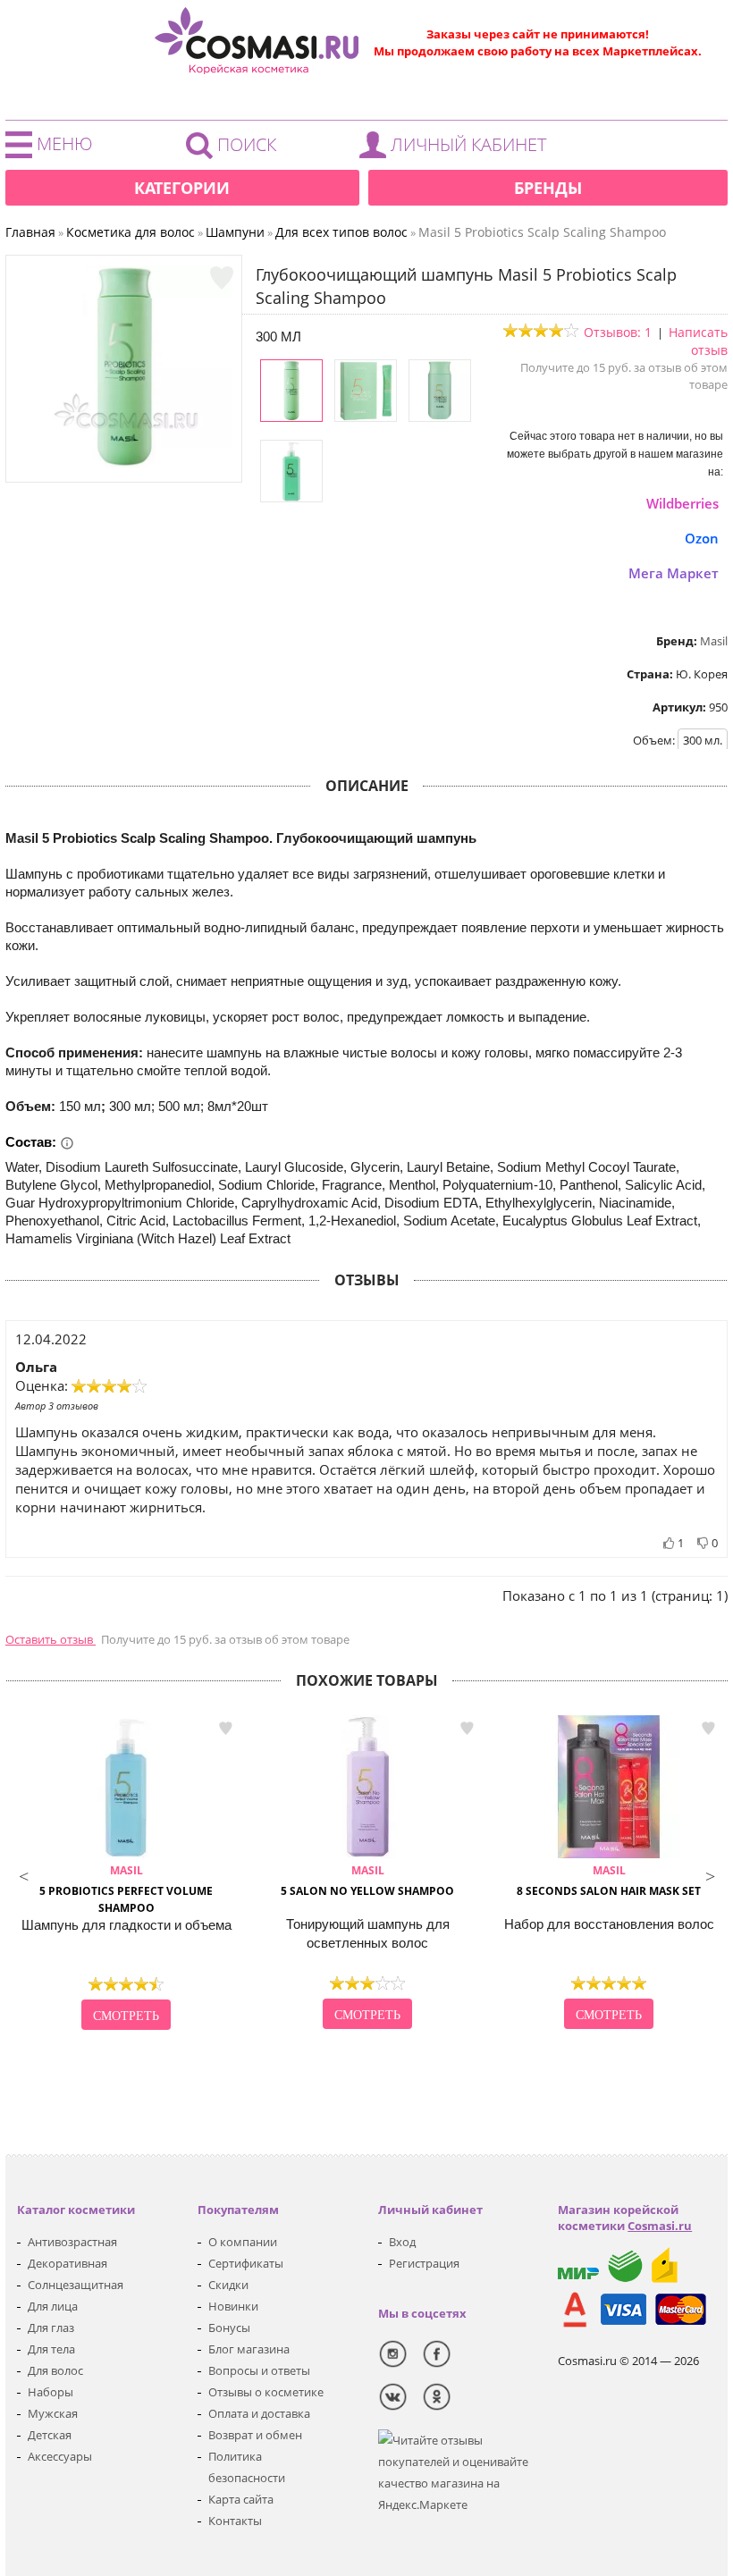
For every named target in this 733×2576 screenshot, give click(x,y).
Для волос (55, 2370)
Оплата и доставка (259, 2413)
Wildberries (682, 503)
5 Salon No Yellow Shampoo (367, 1881)
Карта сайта (241, 2499)
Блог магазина (249, 2349)
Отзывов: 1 (618, 332)
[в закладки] (222, 278)
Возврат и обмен (255, 2435)
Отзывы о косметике (266, 2392)
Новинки (233, 2306)
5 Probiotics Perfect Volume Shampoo (126, 1889)
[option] (126, 1874)
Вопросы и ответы (259, 2370)
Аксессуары (60, 2456)
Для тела (51, 2349)
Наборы (51, 2392)
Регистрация (424, 2263)
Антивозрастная (72, 2242)
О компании (243, 2242)
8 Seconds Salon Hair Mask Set (609, 1881)
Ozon (702, 538)
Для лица (53, 2306)
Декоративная (67, 2263)
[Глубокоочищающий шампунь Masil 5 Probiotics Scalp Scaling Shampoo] (124, 464)
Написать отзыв (698, 341)
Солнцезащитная (76, 2285)
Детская (50, 2435)
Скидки (228, 2285)
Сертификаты (246, 2263)
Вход (402, 2242)
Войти (458, 149)
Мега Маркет (674, 573)
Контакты (235, 2521)
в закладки (225, 1728)
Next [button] (710, 1874)
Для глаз (51, 2328)
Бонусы (229, 2328)
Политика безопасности (247, 2467)
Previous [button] (23, 1874)
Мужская (53, 2413)
